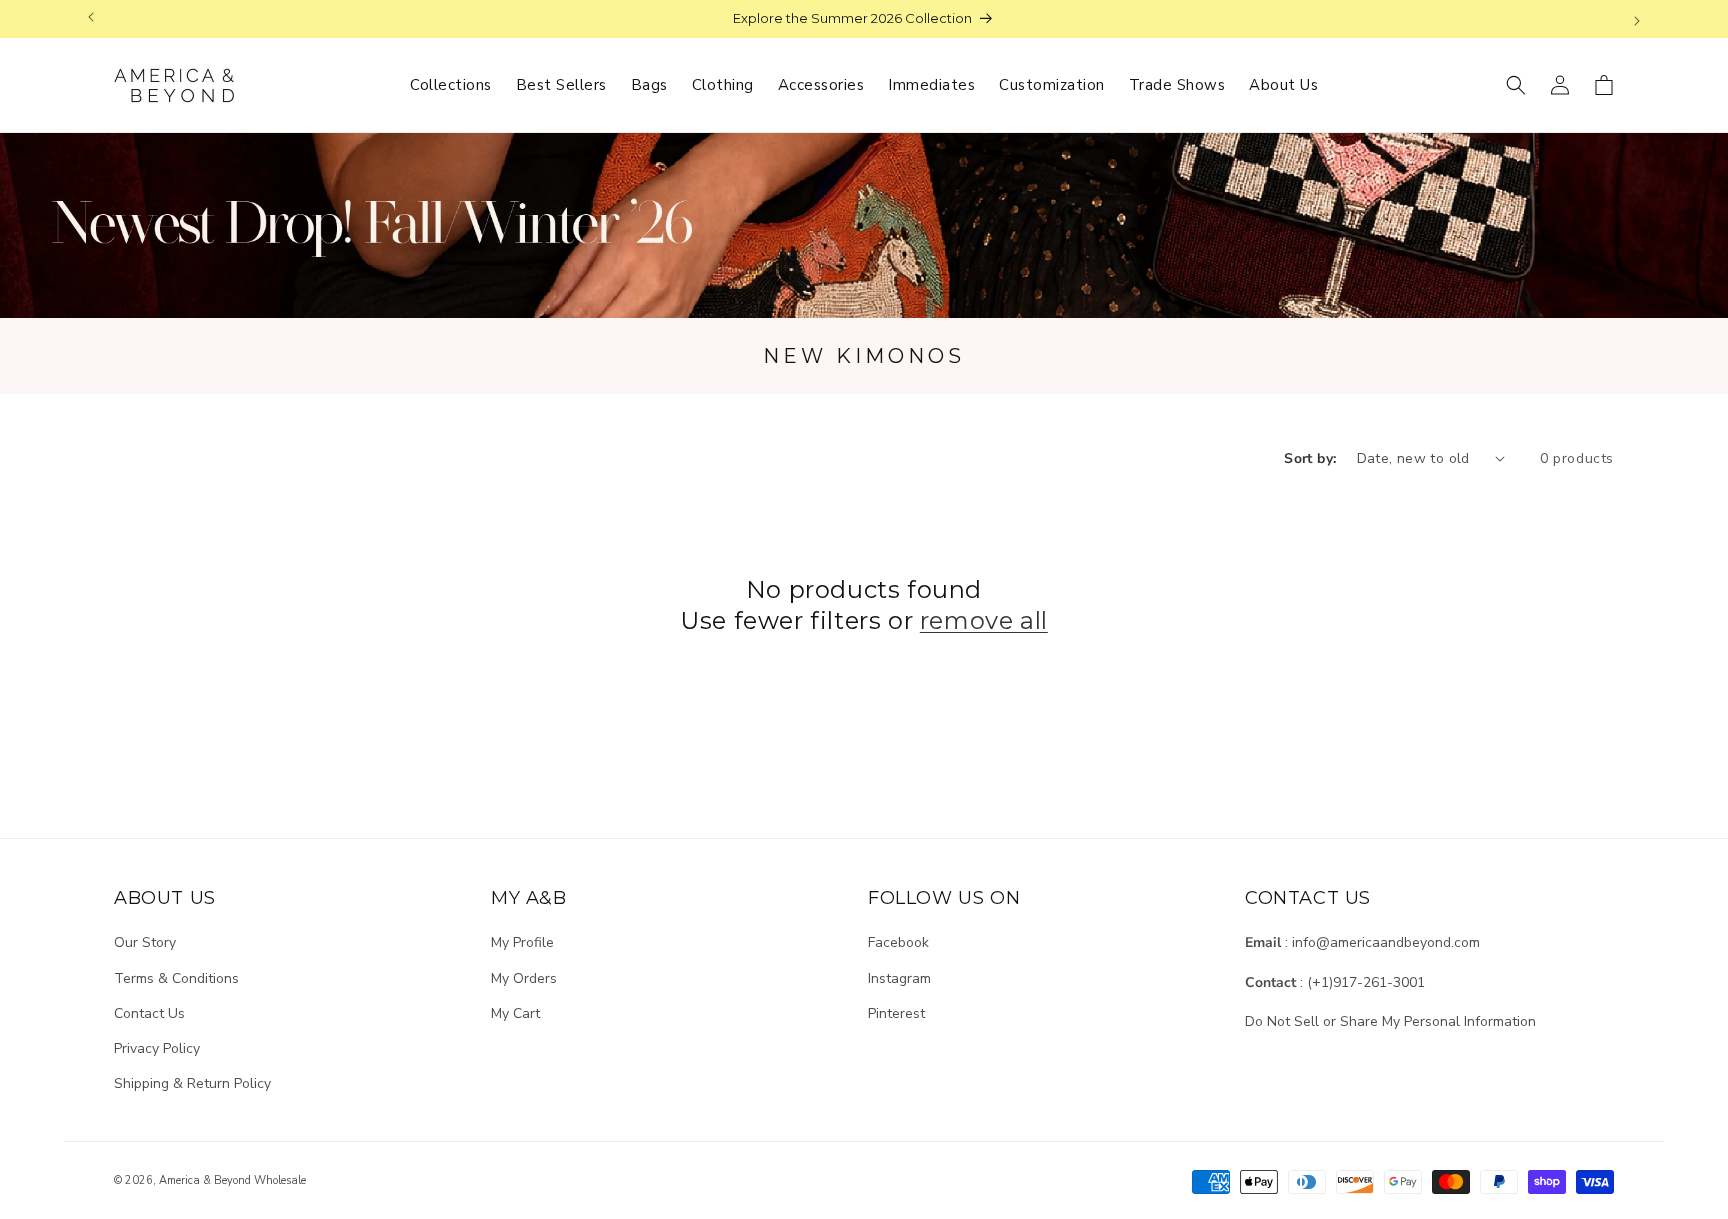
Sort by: (1310, 458)
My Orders (524, 978)
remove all (984, 620)
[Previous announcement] (91, 19)
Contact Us (149, 1013)
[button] (1516, 85)
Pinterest (896, 1013)
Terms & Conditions (176, 978)
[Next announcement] (1637, 19)
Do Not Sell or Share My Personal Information (1390, 1021)
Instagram (899, 978)
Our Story (145, 942)
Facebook (898, 942)
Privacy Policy (157, 1048)
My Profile (522, 942)
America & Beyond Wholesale (232, 1180)
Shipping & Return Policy (192, 1083)
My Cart (515, 1013)
